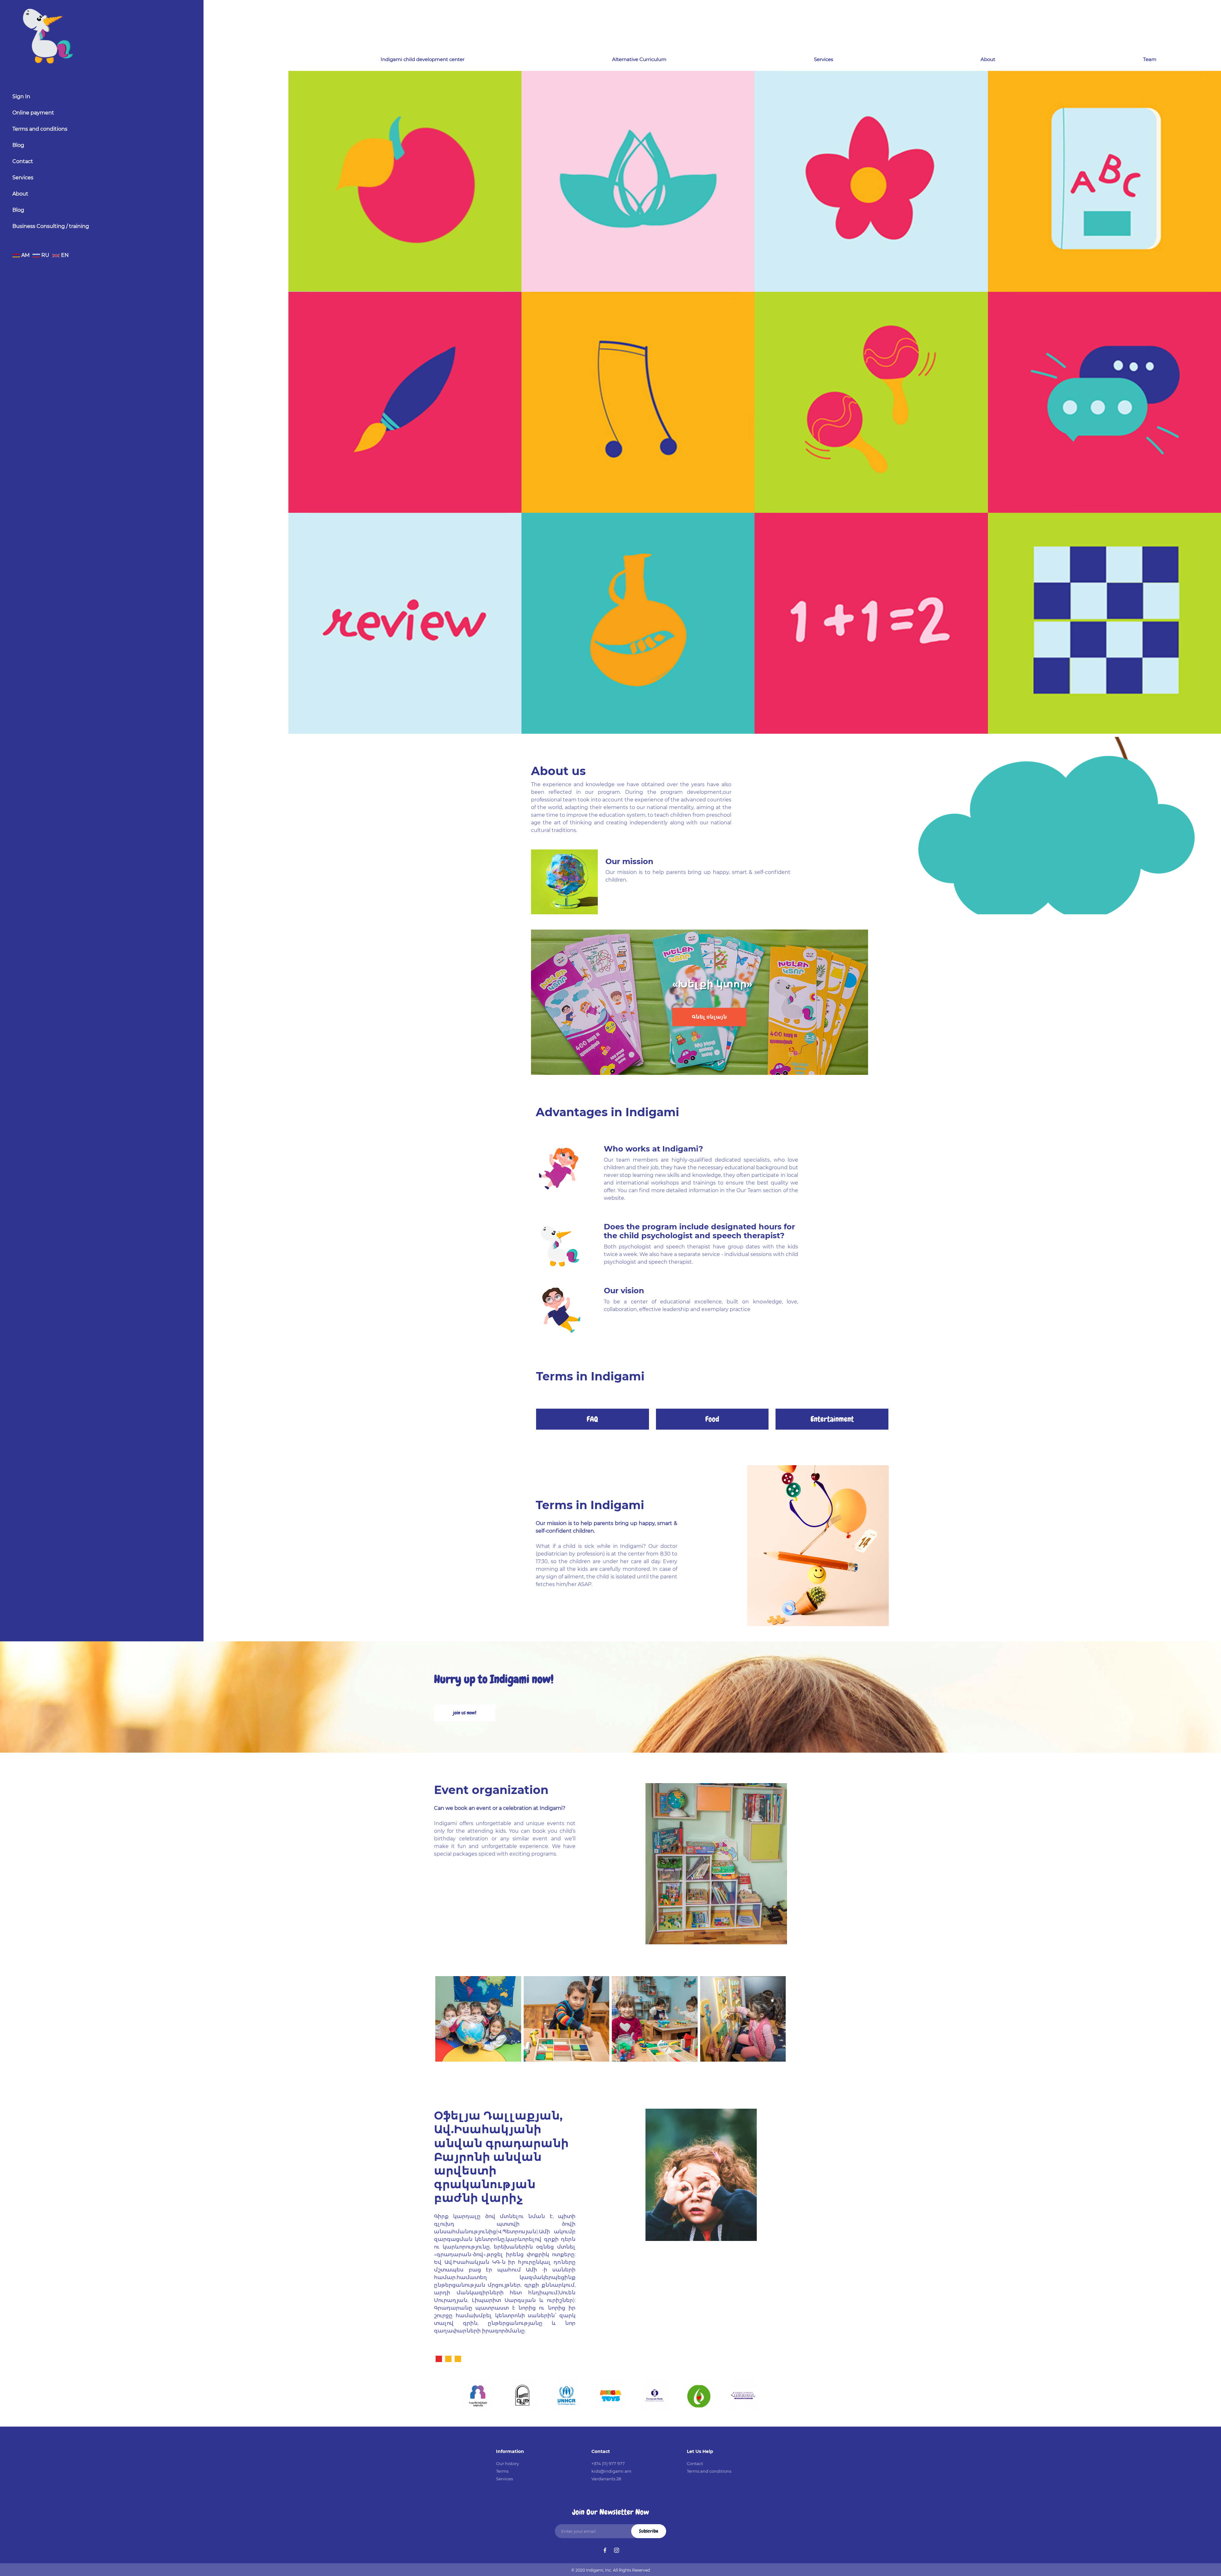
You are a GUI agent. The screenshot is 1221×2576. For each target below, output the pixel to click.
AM (25, 255)
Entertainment (832, 1419)
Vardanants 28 (606, 2479)
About (20, 194)
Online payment (33, 113)
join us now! (465, 1713)
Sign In (21, 96)
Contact (23, 161)
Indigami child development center (423, 59)
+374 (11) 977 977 (608, 2463)
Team (1150, 59)
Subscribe (649, 2531)
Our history (507, 2463)
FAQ (592, 1419)
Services (23, 178)
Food (712, 1419)
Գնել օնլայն (709, 1017)
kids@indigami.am (611, 2471)
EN (64, 255)
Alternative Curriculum (639, 59)
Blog (18, 145)
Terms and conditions (40, 129)
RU (45, 255)
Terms (502, 2471)
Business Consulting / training (51, 226)
